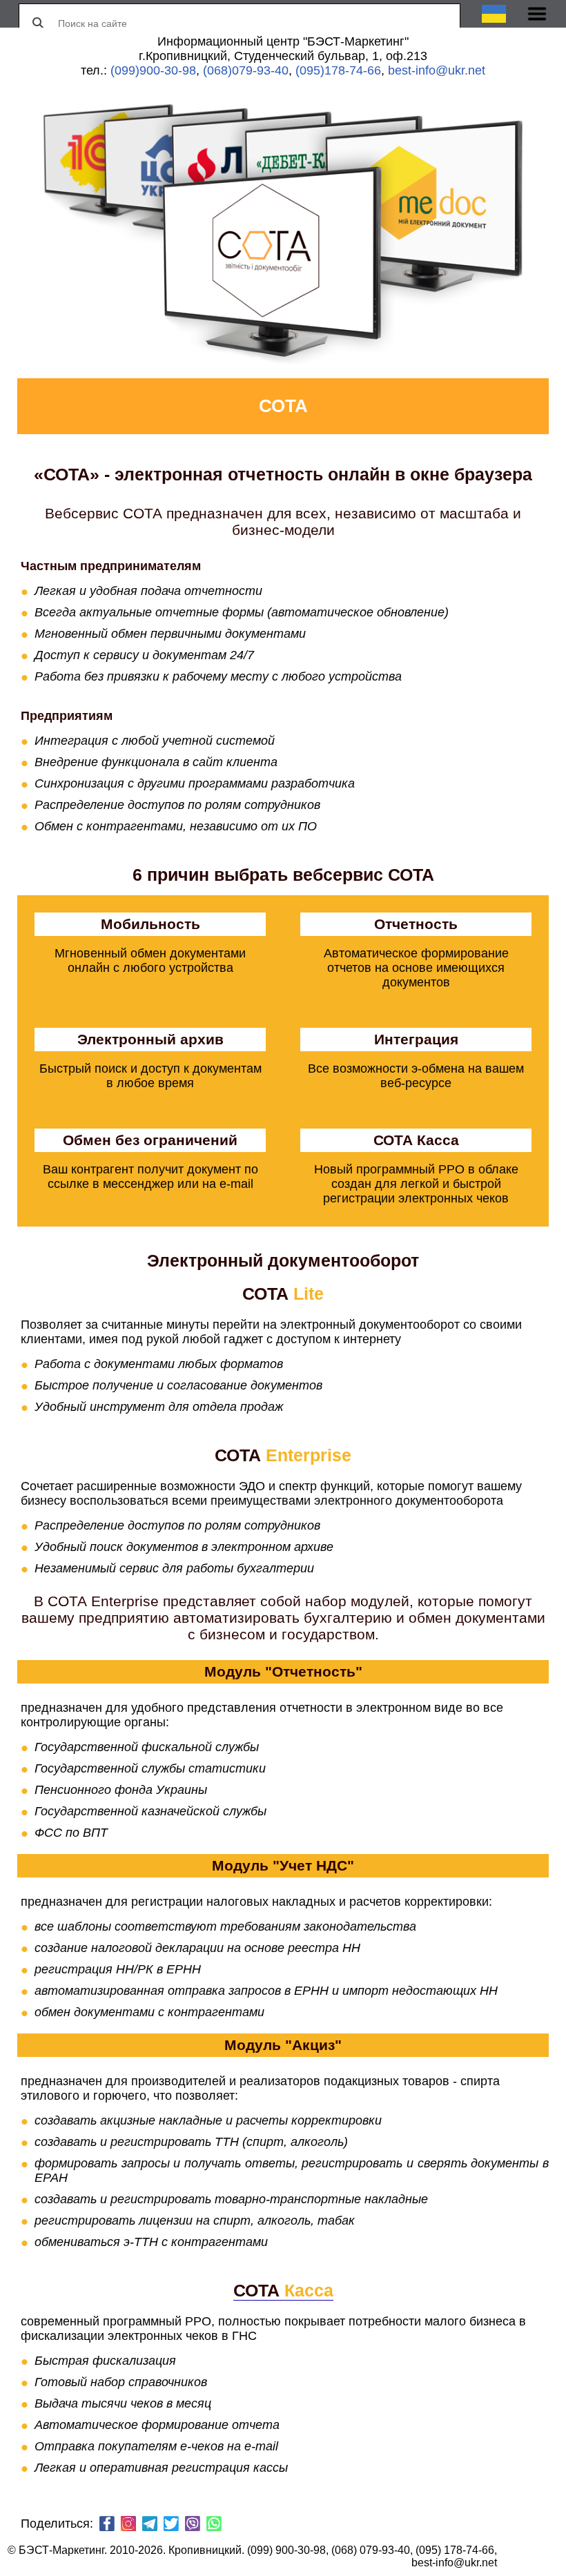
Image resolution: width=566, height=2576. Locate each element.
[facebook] (107, 2525)
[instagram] (128, 2525)
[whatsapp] (214, 2525)
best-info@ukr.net (437, 70)
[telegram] (150, 2525)
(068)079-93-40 (246, 70)
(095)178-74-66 (338, 70)
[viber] (193, 2525)
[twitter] (171, 2525)
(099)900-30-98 (153, 70)
